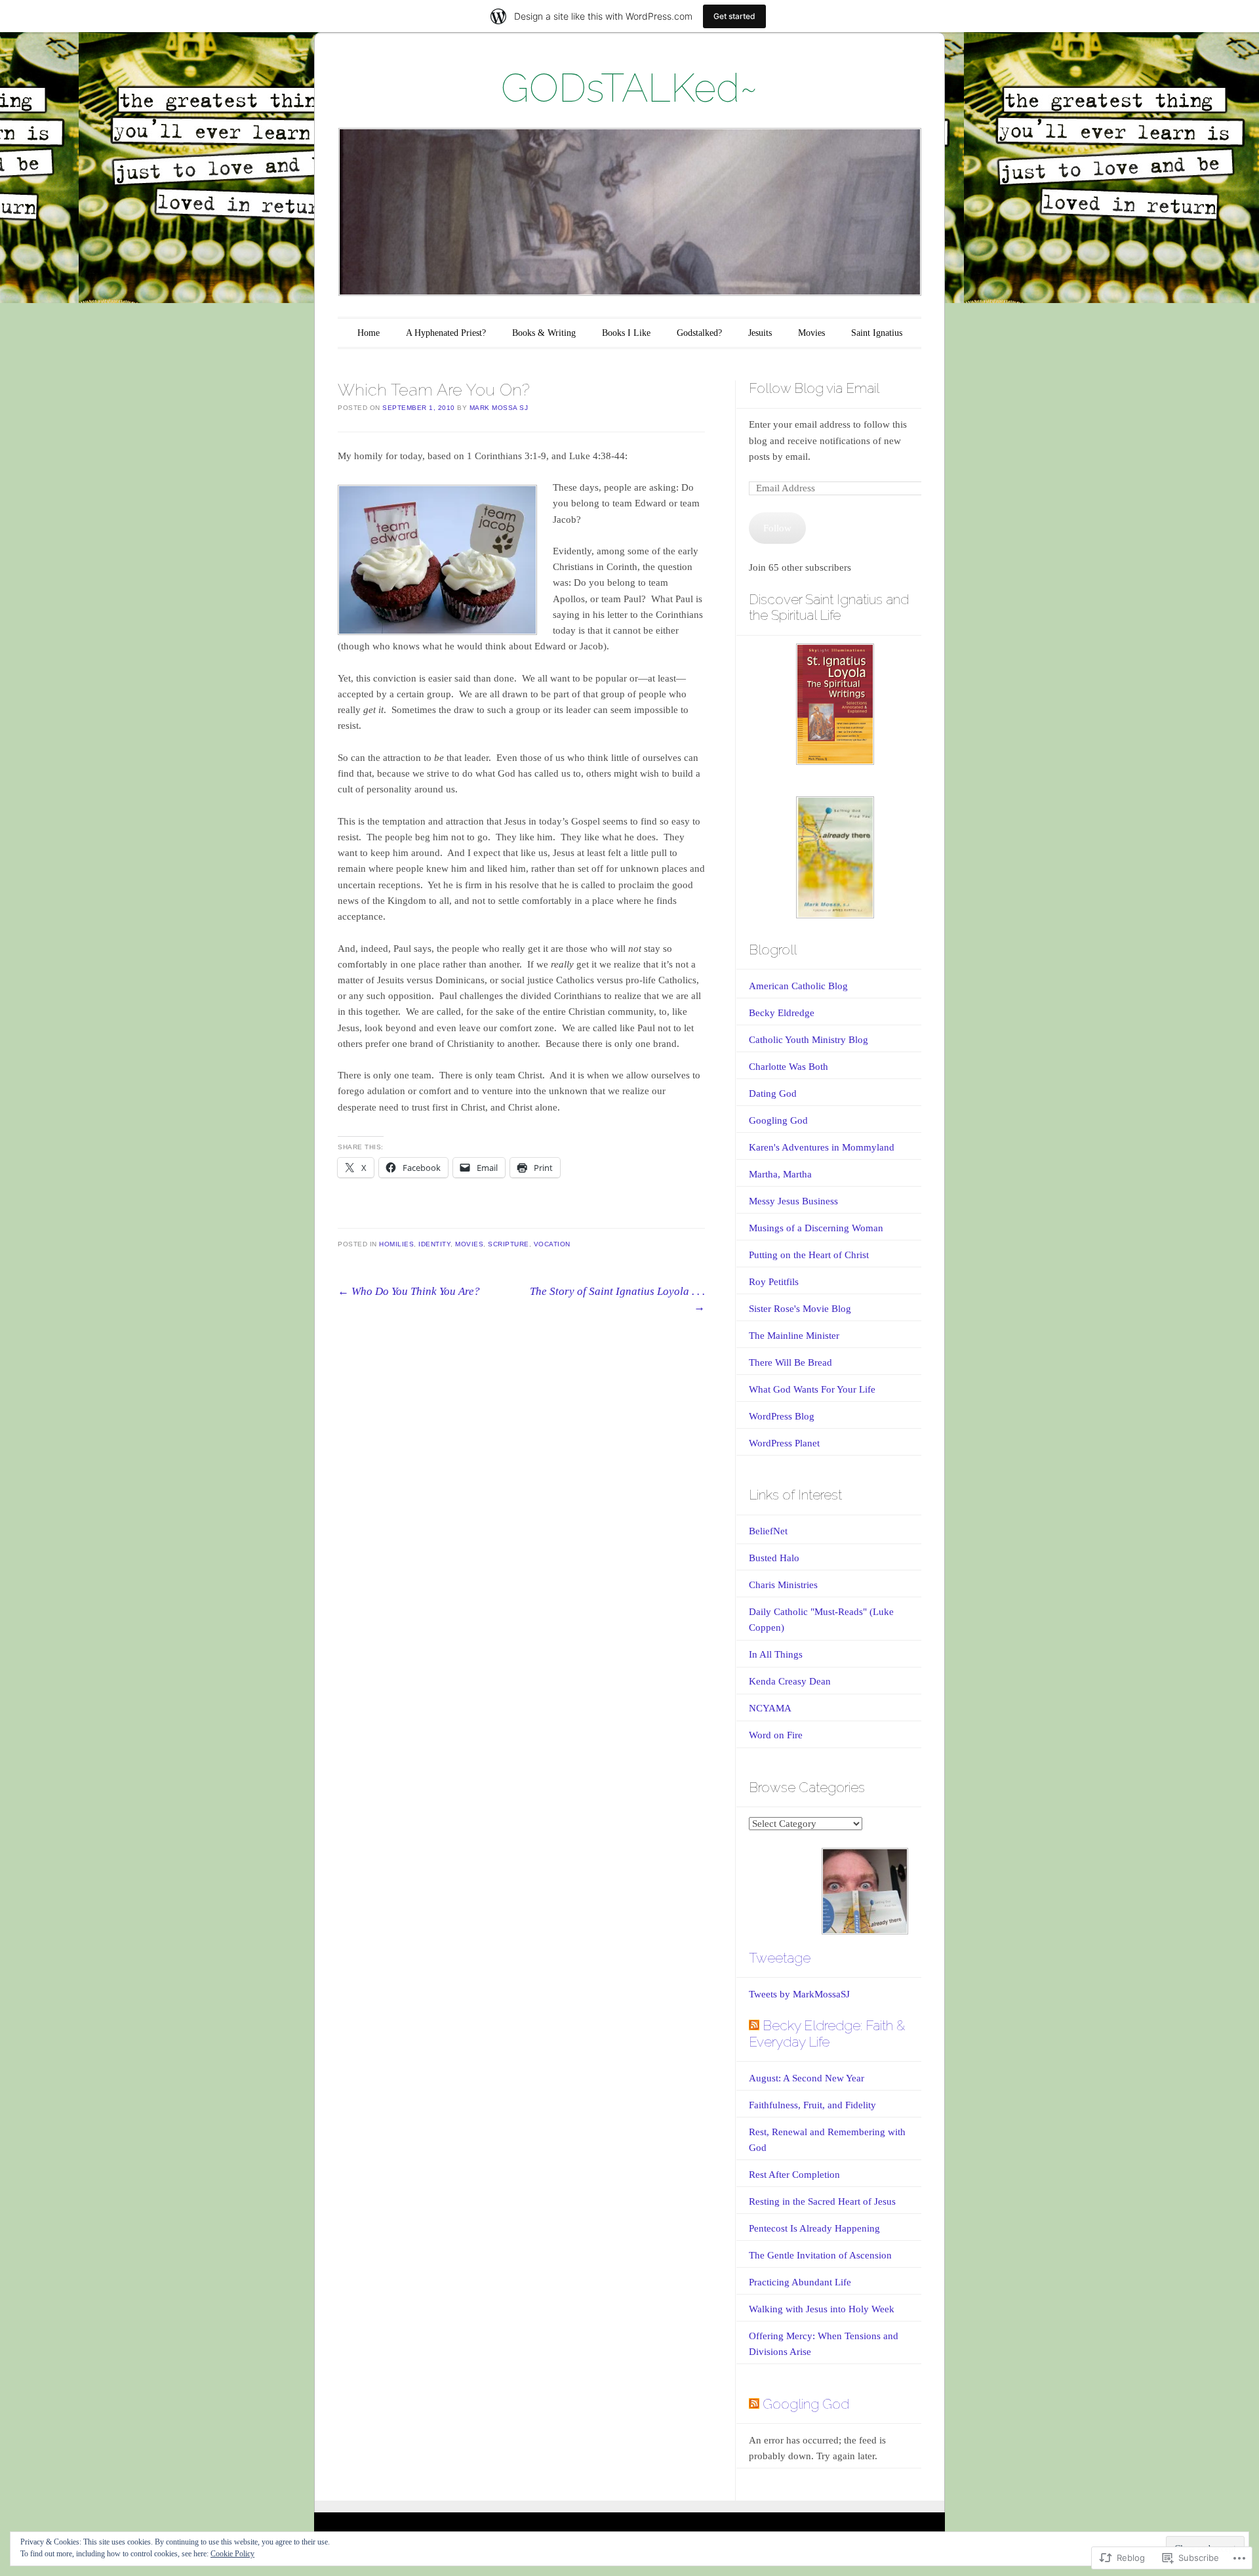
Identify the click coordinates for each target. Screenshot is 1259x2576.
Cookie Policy (232, 2554)
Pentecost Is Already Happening (814, 2228)
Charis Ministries (783, 1585)
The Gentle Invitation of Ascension (820, 2255)
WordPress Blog (782, 1416)
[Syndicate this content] (754, 2025)
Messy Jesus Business (793, 1201)
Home (369, 333)
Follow (777, 528)
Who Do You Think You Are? (409, 1291)
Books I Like (626, 333)
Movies (811, 333)
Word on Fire (776, 1735)
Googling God (778, 1120)
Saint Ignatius (877, 333)
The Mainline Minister (794, 1336)
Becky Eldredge (782, 1013)
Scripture (509, 1244)
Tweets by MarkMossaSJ (799, 1994)
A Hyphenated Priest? (446, 333)
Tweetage (780, 1958)
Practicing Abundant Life (800, 2282)
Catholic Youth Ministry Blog (809, 1040)
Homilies (396, 1244)
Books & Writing (544, 333)
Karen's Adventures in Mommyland (822, 1147)
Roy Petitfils (774, 1282)
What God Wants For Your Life (812, 1389)
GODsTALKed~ (629, 88)
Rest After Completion (794, 2175)
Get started (734, 16)
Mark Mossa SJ (499, 408)
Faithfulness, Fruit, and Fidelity (812, 2105)
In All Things (776, 1654)
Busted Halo (774, 1558)
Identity (434, 1244)
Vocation (552, 1244)
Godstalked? (699, 333)
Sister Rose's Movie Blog (800, 1309)
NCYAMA (770, 1708)
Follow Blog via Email (814, 388)
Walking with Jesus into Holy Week (822, 2309)
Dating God (773, 1094)
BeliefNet (768, 1531)
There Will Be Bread (790, 1362)
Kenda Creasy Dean (790, 1681)
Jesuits (760, 333)
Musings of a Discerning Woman (816, 1228)
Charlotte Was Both (789, 1067)
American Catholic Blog (798, 986)
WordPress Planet (784, 1443)
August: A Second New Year (808, 2078)
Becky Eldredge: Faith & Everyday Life (827, 2034)
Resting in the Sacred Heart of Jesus (822, 2201)
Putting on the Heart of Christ (809, 1255)
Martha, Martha (780, 1174)
